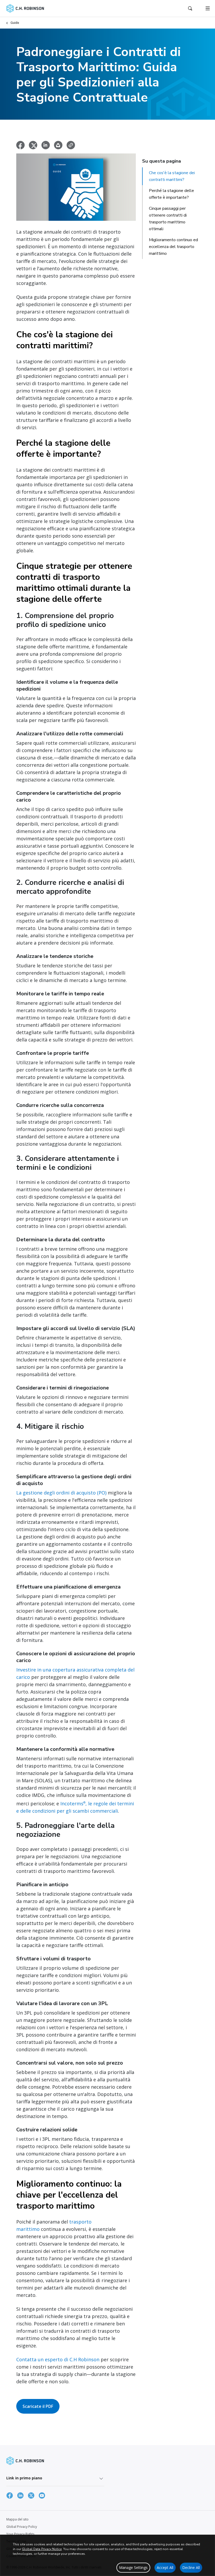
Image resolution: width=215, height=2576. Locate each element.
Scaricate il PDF (38, 2406)
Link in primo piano (24, 2478)
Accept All (165, 2567)
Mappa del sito (17, 2519)
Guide (15, 23)
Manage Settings (133, 2567)
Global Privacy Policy (22, 2527)
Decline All (191, 2567)
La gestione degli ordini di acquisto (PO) (61, 1493)
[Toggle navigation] (208, 8)
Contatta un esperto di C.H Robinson (58, 2359)
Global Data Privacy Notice (42, 2549)
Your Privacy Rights (20, 2534)
